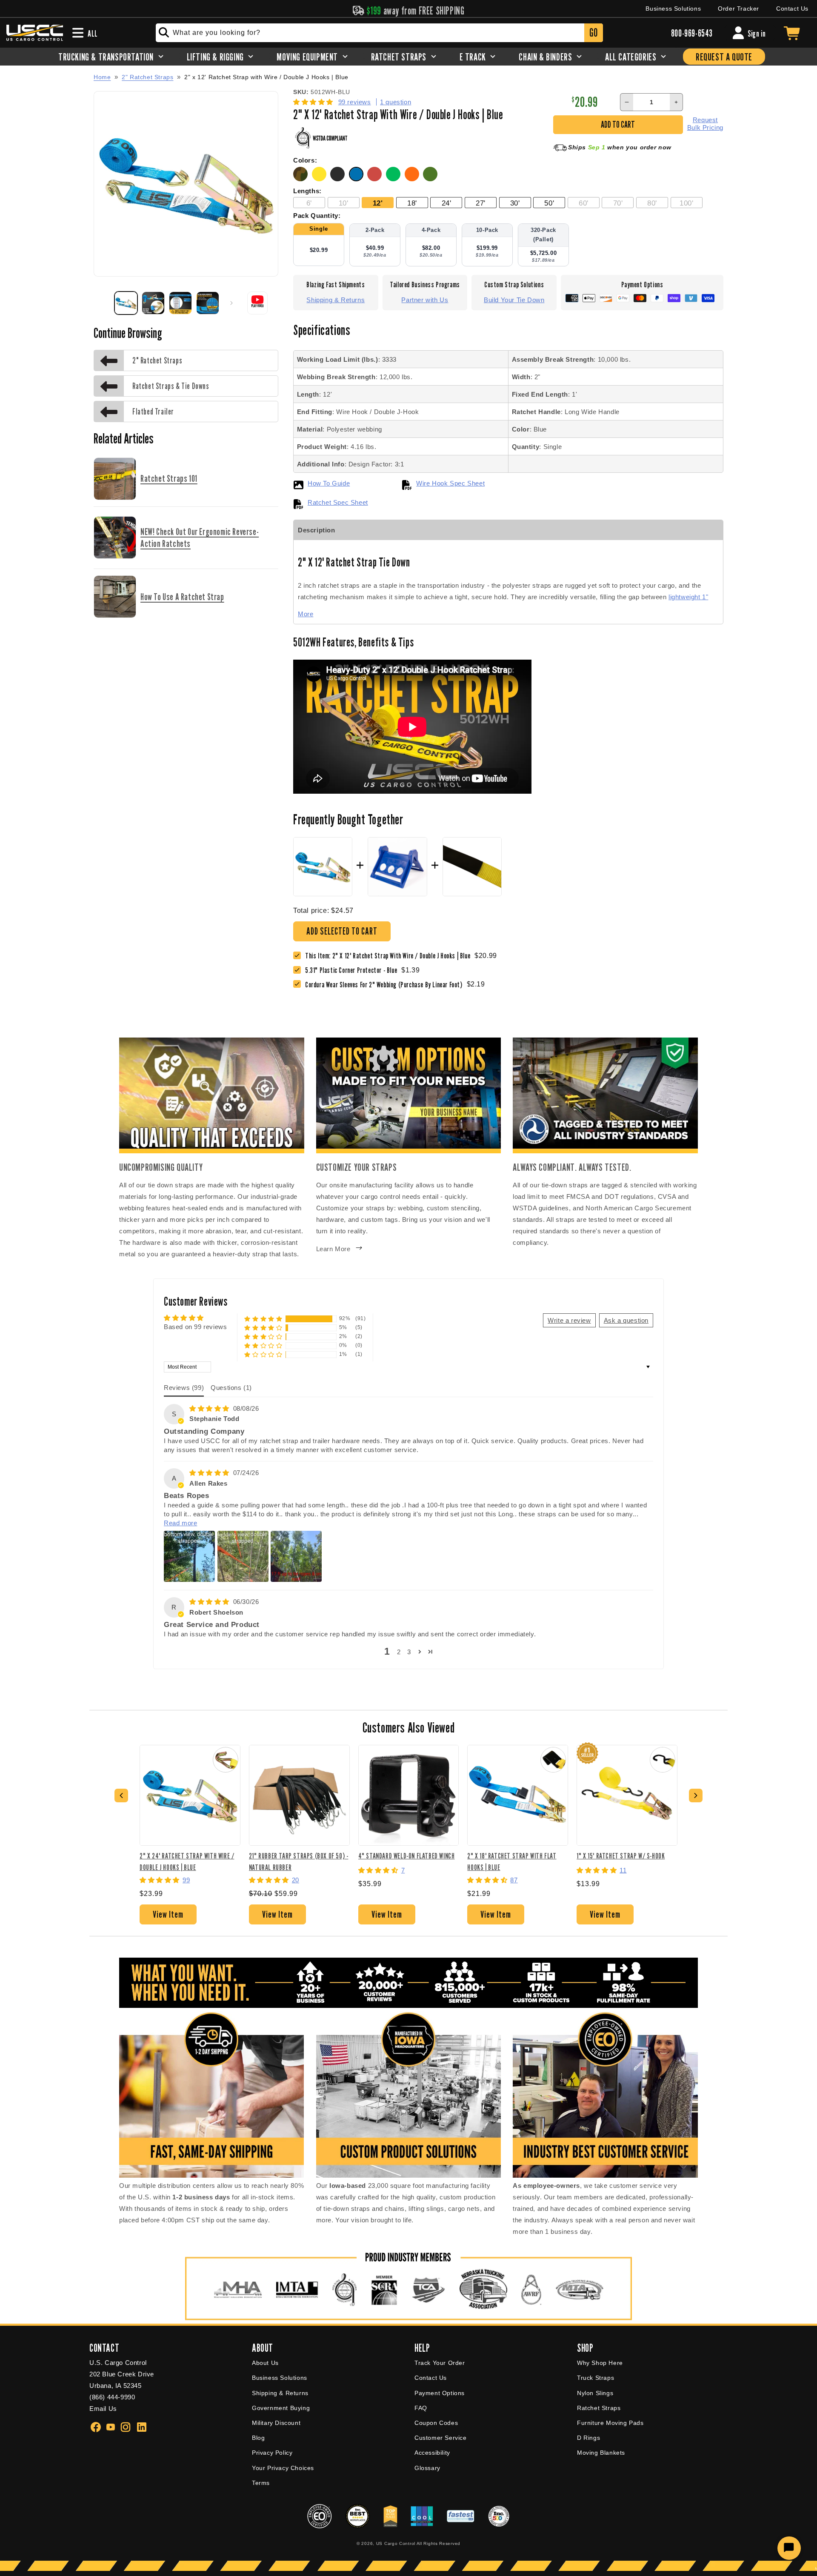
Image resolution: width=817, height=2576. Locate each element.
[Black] (340, 179)
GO (593, 33)
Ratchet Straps (599, 2408)
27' (481, 203)
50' (549, 203)
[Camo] (303, 179)
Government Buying (281, 2408)
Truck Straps (596, 2378)
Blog (258, 2438)
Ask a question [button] (626, 1320)
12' (378, 203)
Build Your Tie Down (514, 300)
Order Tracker (738, 9)
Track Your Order (440, 2363)
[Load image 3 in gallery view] (180, 303)
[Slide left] (103, 303)
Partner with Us (425, 300)
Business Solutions (673, 9)
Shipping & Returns (336, 300)
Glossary (427, 2468)
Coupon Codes (436, 2423)
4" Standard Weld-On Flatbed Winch (407, 1856)
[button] (314, 102)
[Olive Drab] (431, 179)
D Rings (588, 2438)
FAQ (421, 2408)
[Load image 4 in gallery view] (208, 303)
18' (412, 203)
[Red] (377, 179)
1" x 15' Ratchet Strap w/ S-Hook (621, 1856)
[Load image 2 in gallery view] (153, 303)
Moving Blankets (601, 2453)
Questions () (231, 1388)
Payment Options (440, 2393)
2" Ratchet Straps (147, 77)
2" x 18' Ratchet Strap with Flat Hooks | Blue (512, 1861)
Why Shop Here (600, 2363)
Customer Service (441, 2438)
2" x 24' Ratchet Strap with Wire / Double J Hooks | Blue (187, 1861)
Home (102, 77)
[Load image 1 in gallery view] (126, 303)
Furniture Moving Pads (610, 2423)
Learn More (333, 1249)
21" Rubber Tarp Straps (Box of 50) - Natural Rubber (299, 1861)
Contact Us (792, 9)
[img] (210, 1408)
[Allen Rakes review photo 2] (243, 1556)
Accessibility (432, 2453)
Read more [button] (180, 1523)
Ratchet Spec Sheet (338, 502)
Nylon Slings (595, 2393)
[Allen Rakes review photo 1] (189, 1556)
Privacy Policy (272, 2453)
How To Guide (329, 483)
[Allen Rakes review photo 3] (296, 1556)
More (306, 614)
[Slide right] (231, 303)
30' (515, 203)
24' (447, 203)
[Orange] (414, 179)
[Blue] (358, 179)
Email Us (103, 2409)
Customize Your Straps (357, 1167)
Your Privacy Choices (283, 2468)
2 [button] (399, 1652)
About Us (265, 2363)
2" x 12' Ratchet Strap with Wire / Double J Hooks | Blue (266, 77)
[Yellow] (321, 179)
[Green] (395, 179)
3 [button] (409, 1652)
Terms (261, 2483)
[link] (353, 970)
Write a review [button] (569, 1320)
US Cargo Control (396, 2543)
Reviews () (184, 1388)
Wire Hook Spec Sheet (450, 483)
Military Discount (276, 2423)
